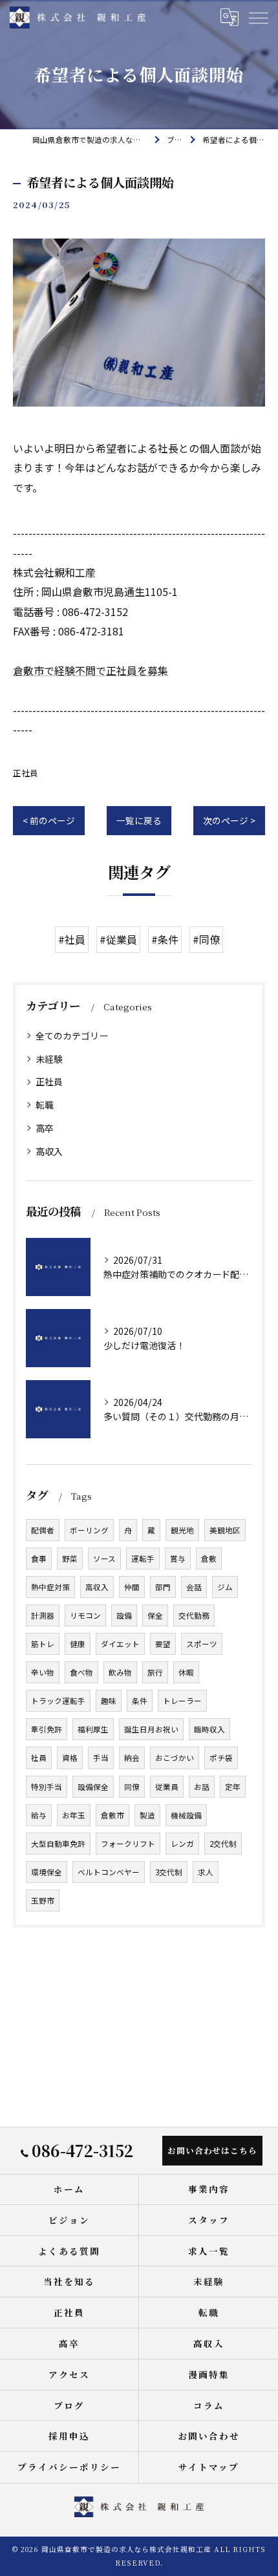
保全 (155, 1615)
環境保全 (47, 1872)
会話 (194, 1587)
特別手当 (47, 1787)
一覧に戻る (139, 820)
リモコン (85, 1615)
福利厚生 (93, 1729)
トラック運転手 (58, 1701)
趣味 (109, 1701)
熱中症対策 (50, 1587)
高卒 (45, 1128)
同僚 (132, 1787)
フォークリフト (128, 1844)
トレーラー (182, 1701)
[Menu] (258, 17)
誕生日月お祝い (151, 1729)
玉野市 (43, 1900)
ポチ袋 (221, 1758)
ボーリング (89, 1530)
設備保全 (93, 1787)
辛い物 (43, 1672)
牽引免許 (47, 1729)
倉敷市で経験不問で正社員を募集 (91, 670)
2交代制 (223, 1844)
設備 (124, 1615)
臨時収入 (209, 1729)
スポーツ (202, 1644)
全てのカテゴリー (72, 1036)
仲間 (132, 1587)
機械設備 (186, 1815)
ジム (225, 1587)
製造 (147, 1815)
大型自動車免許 (58, 1844)
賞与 (178, 1559)
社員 (39, 1758)
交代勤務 (194, 1615)
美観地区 (225, 1530)
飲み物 (120, 1672)
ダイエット (120, 1644)
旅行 (155, 1672)
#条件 (165, 939)
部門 (163, 1587)
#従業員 (118, 939)
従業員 (167, 1787)
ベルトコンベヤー (109, 1872)
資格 (70, 1758)
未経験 (49, 1059)
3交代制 (169, 1872)
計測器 (43, 1615)
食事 (39, 1559)
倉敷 (209, 1559)
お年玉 (74, 1815)
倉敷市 (112, 1815)
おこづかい (175, 1758)
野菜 (70, 1559)
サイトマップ (209, 2467)
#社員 (72, 939)
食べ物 (81, 1672)
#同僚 (206, 939)
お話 (202, 1787)
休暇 (186, 1672)
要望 (163, 1644)
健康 (78, 1644)
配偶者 (43, 1530)
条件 (140, 1701)
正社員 (26, 773)
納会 (132, 1758)
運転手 (143, 1559)
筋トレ (43, 1644)
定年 (233, 1787)
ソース (104, 1559)
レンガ (182, 1844)
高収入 (49, 1151)
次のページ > (229, 820)
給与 (39, 1815)
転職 (45, 1105)
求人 (206, 1872)
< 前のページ (49, 820)
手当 (101, 1758)
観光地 (182, 1530)
